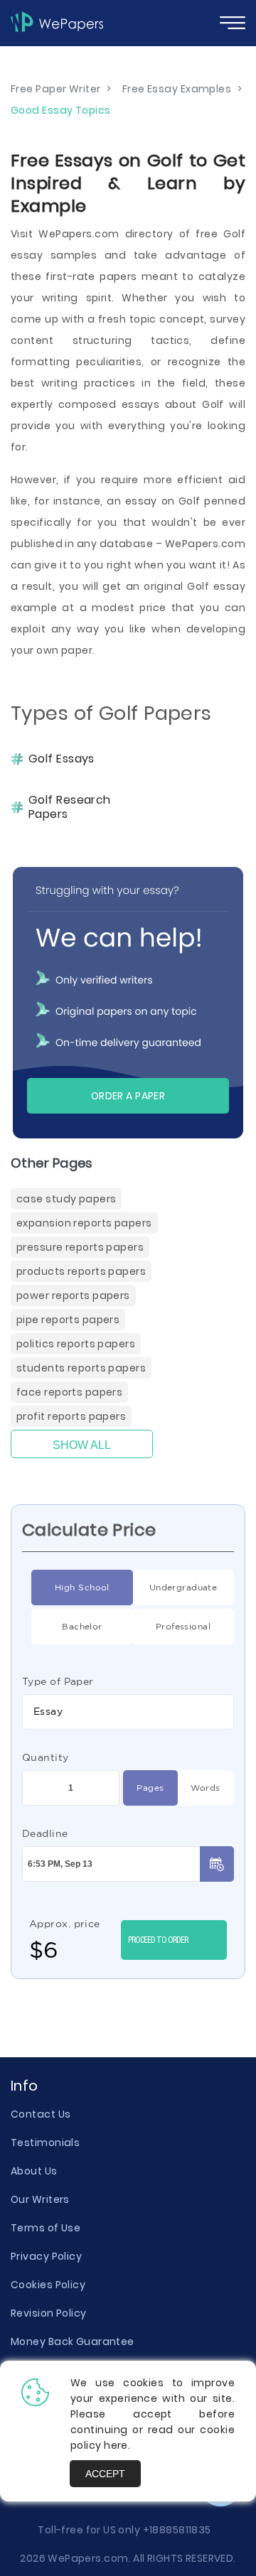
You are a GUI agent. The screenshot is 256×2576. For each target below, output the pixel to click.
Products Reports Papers (81, 1271)
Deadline (45, 1833)
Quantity (46, 1757)
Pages (150, 1788)
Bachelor (82, 1626)
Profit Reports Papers (71, 1416)
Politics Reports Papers (76, 1344)
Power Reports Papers (73, 1295)
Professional (183, 1626)
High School (82, 1587)
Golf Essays (62, 759)
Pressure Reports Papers (80, 1247)
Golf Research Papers (70, 807)
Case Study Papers (66, 1199)
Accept (105, 2474)
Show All (82, 1445)
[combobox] (128, 1712)
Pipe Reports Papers (68, 1320)
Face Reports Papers (69, 1392)
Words (205, 1788)
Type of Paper (58, 1681)
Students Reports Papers (81, 1368)
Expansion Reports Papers (84, 1223)
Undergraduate (183, 1587)
